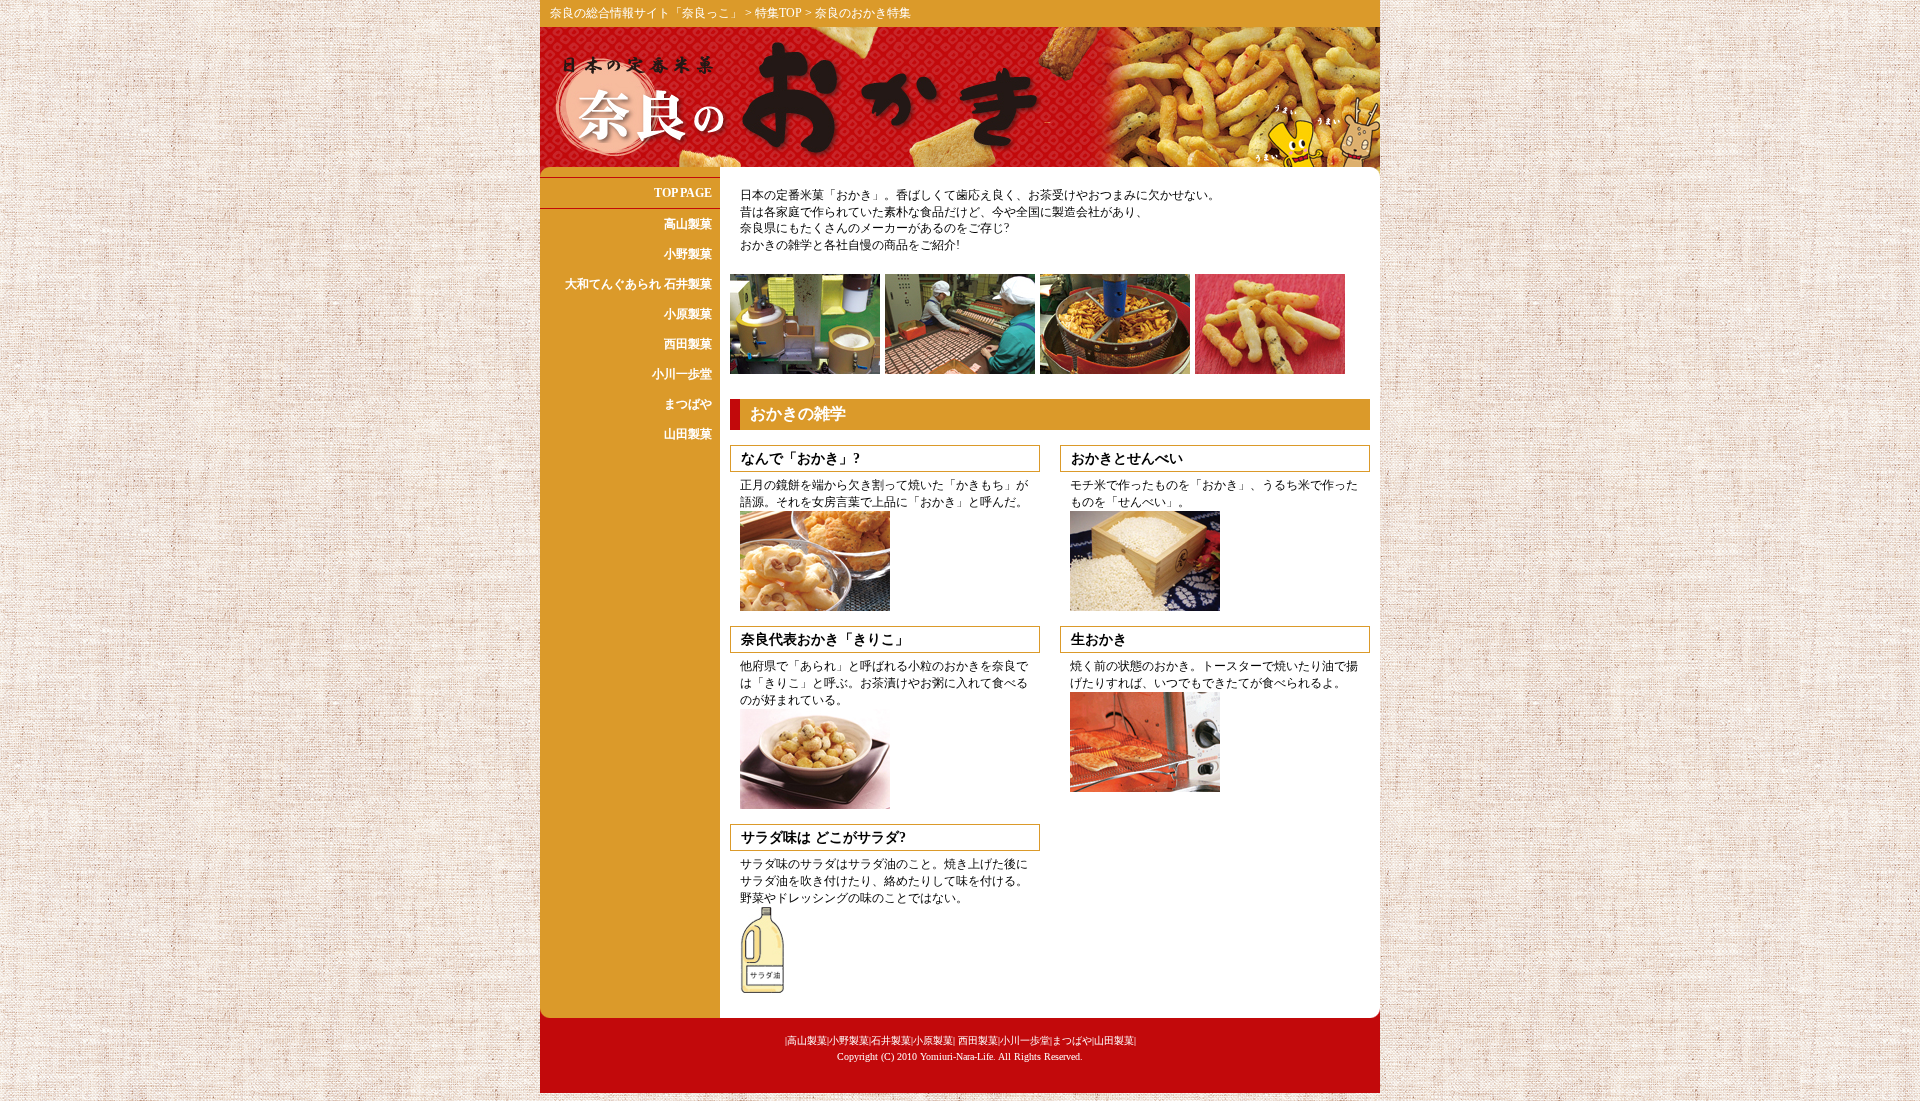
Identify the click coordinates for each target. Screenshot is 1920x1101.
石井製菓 (891, 1040)
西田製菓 (688, 344)
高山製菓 (688, 224)
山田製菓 (688, 434)
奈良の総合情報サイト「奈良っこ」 (646, 13)
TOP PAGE (683, 193)
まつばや (688, 404)
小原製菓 (688, 314)
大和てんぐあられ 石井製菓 (638, 284)
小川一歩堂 (682, 374)
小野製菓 (688, 254)
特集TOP (780, 13)
